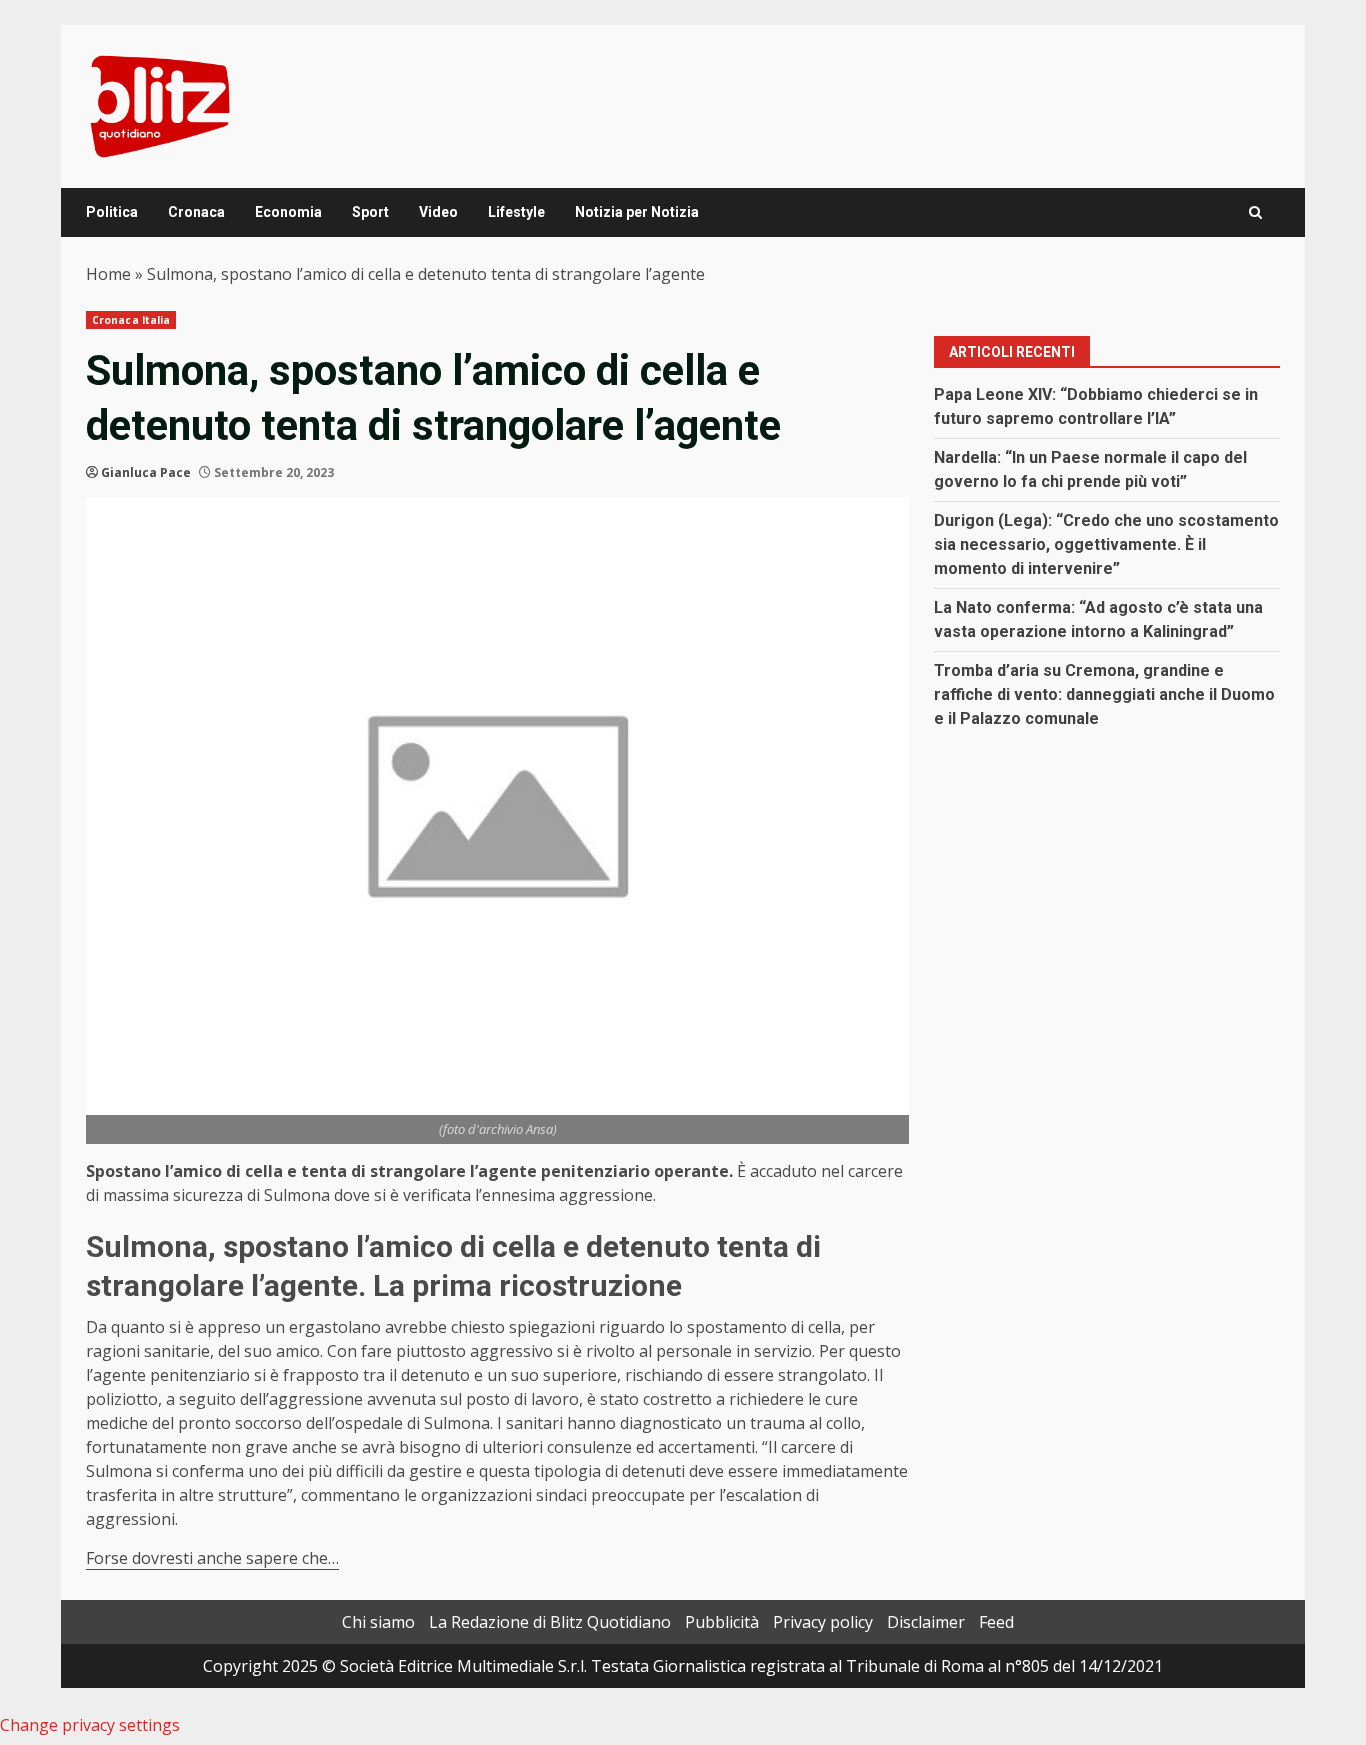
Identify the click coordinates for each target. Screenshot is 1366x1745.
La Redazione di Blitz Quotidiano (550, 1622)
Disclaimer (926, 1622)
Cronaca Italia (131, 320)
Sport (370, 212)
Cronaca (196, 212)
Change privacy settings (90, 1725)
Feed (996, 1622)
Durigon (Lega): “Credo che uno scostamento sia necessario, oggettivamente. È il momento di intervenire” (1106, 544)
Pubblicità (722, 1622)
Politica (112, 212)
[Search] (1255, 212)
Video (438, 212)
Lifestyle (516, 212)
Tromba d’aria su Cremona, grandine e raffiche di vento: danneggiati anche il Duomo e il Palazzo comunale (1104, 694)
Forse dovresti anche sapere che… (212, 1558)
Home (108, 274)
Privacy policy (823, 1622)
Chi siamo (378, 1622)
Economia (288, 212)
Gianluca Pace (146, 472)
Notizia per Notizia (637, 212)
